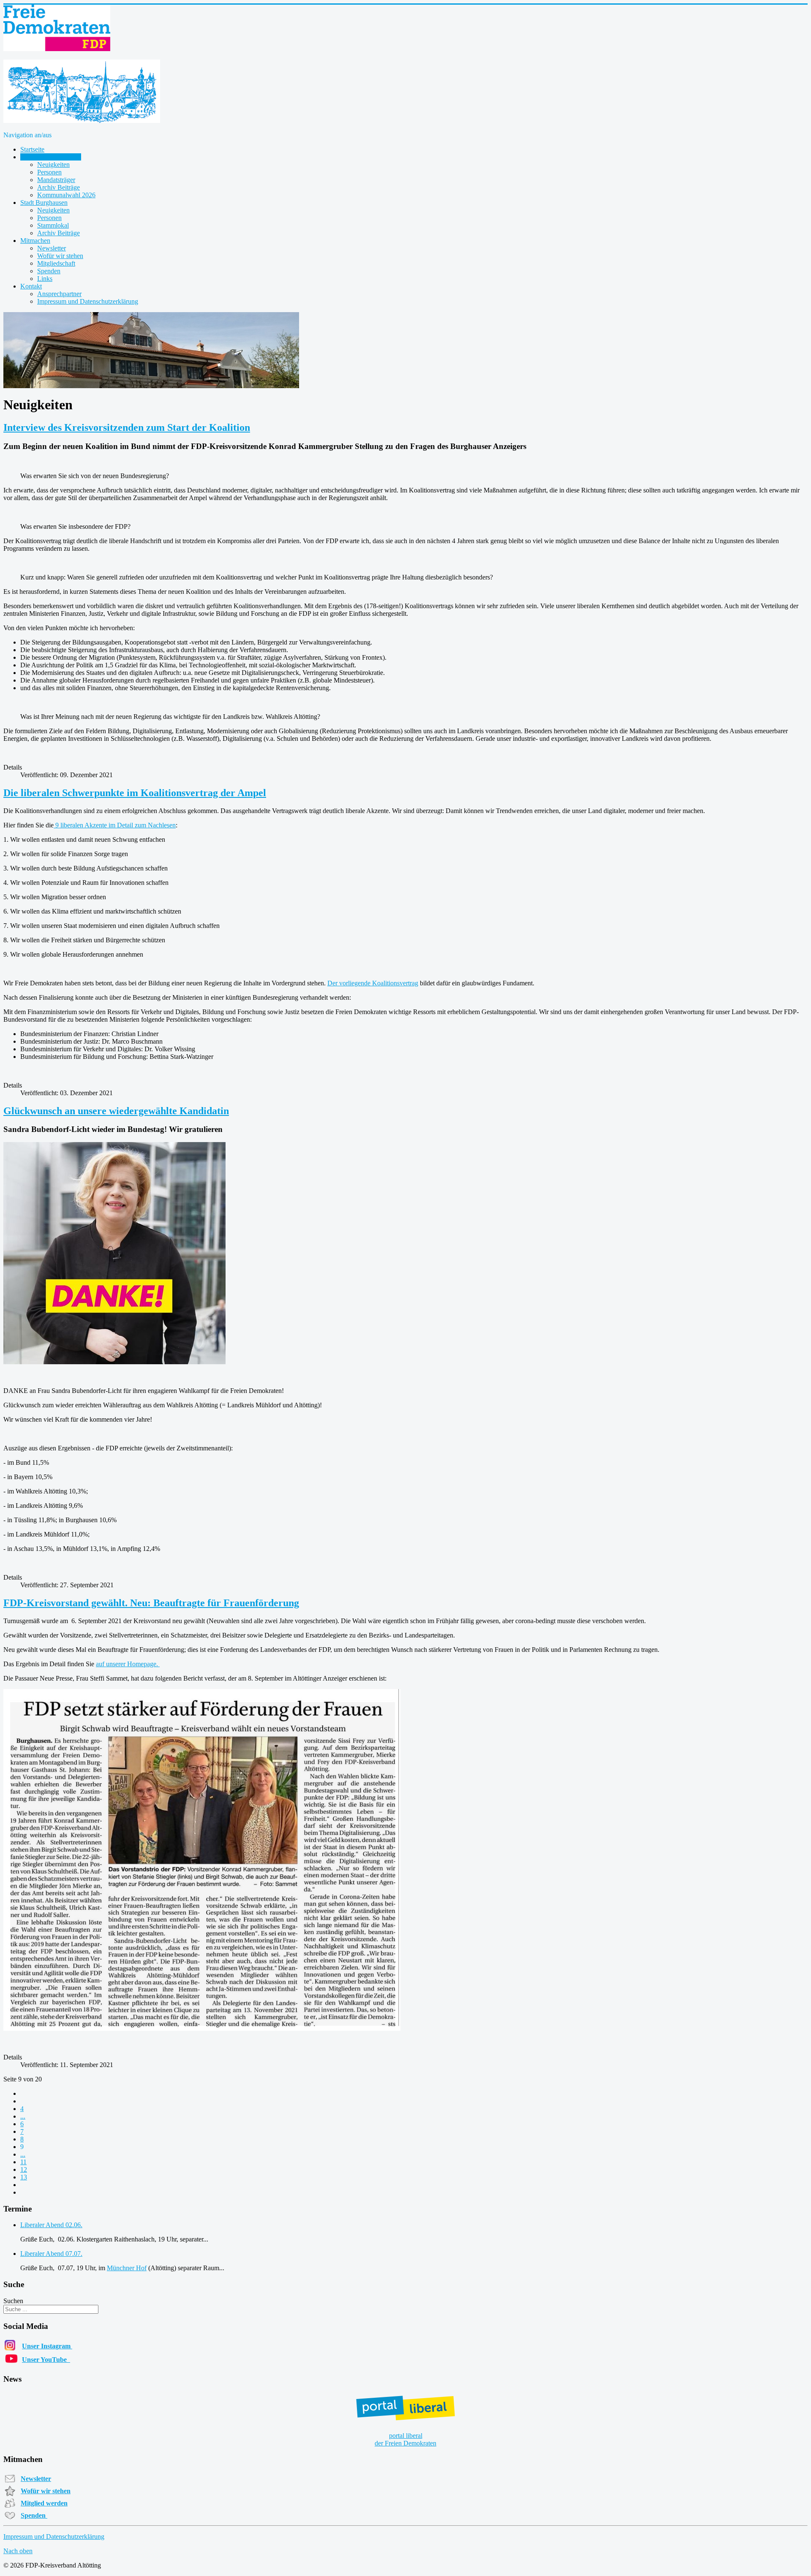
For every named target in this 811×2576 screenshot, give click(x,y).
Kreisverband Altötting (51, 157)
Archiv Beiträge (59, 187)
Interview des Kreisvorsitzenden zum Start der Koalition (127, 427)
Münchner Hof (127, 2268)
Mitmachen (35, 241)
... (23, 2116)
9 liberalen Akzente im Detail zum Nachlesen (115, 825)
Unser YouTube (46, 2360)
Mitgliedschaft (56, 263)
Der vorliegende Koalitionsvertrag (373, 983)
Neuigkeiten (53, 165)
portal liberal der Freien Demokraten (405, 2439)
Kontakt (31, 286)
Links (45, 279)
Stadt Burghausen (44, 203)
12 (24, 2169)
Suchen (13, 2301)
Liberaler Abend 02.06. (51, 2225)
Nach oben (18, 2551)
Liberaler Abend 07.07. (51, 2254)
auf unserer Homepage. (128, 1664)
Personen (49, 172)
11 (23, 2162)
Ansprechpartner (59, 294)
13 (24, 2177)
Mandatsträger (56, 180)
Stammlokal (53, 225)
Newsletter (52, 248)
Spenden (49, 271)
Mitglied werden (44, 2503)
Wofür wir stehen (60, 256)
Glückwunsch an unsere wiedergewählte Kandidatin (116, 1111)
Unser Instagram (47, 2346)
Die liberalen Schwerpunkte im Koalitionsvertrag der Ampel (135, 793)
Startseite (32, 149)
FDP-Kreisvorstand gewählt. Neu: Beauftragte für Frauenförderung (151, 1603)
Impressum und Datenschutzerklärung (88, 301)
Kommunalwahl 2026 (66, 195)
